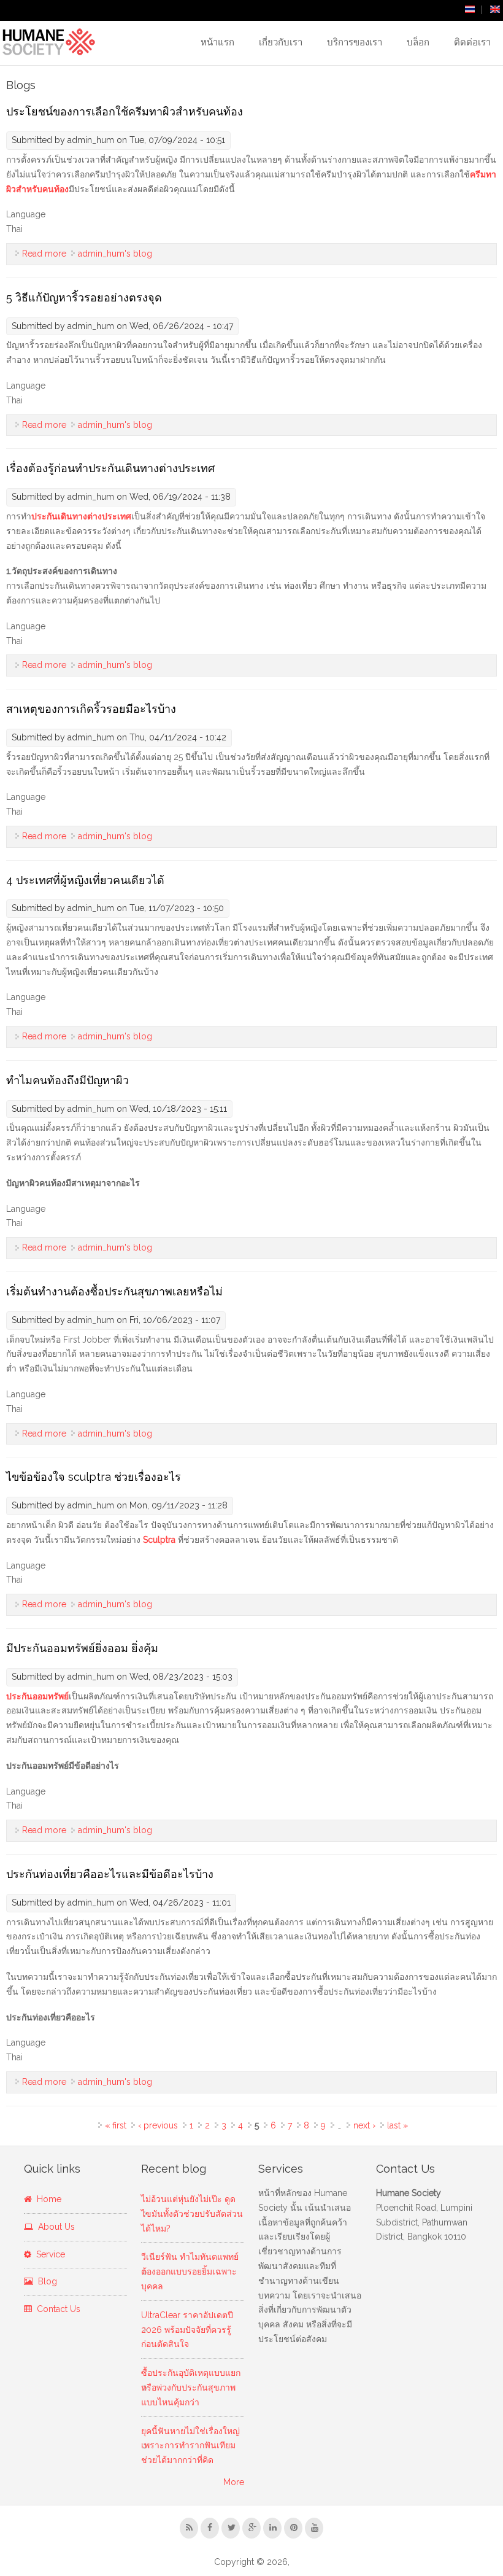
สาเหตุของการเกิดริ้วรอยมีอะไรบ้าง (91, 709)
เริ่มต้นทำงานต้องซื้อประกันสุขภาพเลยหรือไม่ (114, 1291)
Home (47, 2199)
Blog (45, 2281)
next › (364, 2125)
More (234, 2482)
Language (26, 214)
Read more (44, 254)
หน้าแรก (217, 42)
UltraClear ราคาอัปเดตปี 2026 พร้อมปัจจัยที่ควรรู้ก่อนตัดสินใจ (187, 2330)
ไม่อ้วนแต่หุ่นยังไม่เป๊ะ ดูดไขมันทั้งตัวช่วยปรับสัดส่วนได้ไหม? (192, 2214)
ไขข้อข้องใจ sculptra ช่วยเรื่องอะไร (94, 1477)
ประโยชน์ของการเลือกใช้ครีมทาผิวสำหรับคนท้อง (125, 111)
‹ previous (158, 2125)
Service (48, 2254)
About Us (54, 2227)
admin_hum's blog (115, 254)
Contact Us (56, 2309)
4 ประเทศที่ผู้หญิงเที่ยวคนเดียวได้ (85, 880)
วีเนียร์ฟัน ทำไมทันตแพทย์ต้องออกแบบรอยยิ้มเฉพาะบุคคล (190, 2271)
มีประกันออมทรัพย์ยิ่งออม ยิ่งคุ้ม (82, 1648)
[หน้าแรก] (48, 42)
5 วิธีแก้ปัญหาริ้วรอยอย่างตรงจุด (84, 297)
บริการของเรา (355, 42)
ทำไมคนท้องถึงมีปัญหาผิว (67, 1080)
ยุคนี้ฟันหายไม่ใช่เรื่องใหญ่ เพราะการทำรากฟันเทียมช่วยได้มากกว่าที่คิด (190, 2446)
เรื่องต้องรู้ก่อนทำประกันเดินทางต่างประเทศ (110, 468)
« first (116, 2125)
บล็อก (418, 42)
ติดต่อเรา (472, 42)
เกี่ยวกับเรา (281, 42)
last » (397, 2125)
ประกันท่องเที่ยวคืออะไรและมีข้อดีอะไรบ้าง (110, 1874)
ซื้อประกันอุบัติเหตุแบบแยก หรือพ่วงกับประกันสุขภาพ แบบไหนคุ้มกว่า (191, 2388)
